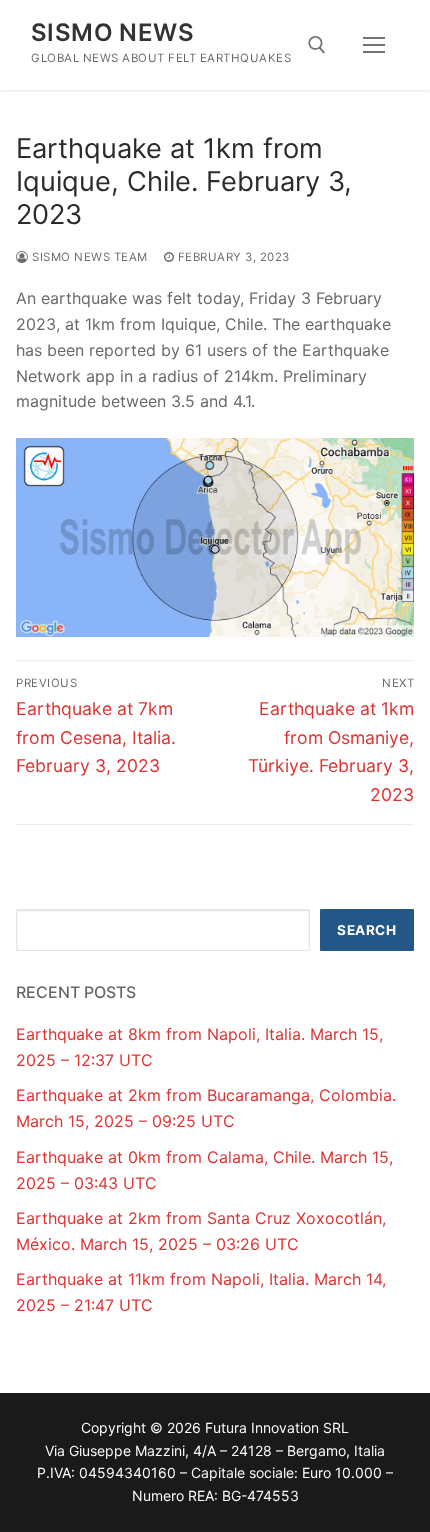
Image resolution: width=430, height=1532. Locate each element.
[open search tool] (317, 45)
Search (366, 930)
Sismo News (112, 32)
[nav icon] (374, 45)
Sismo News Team (88, 257)
